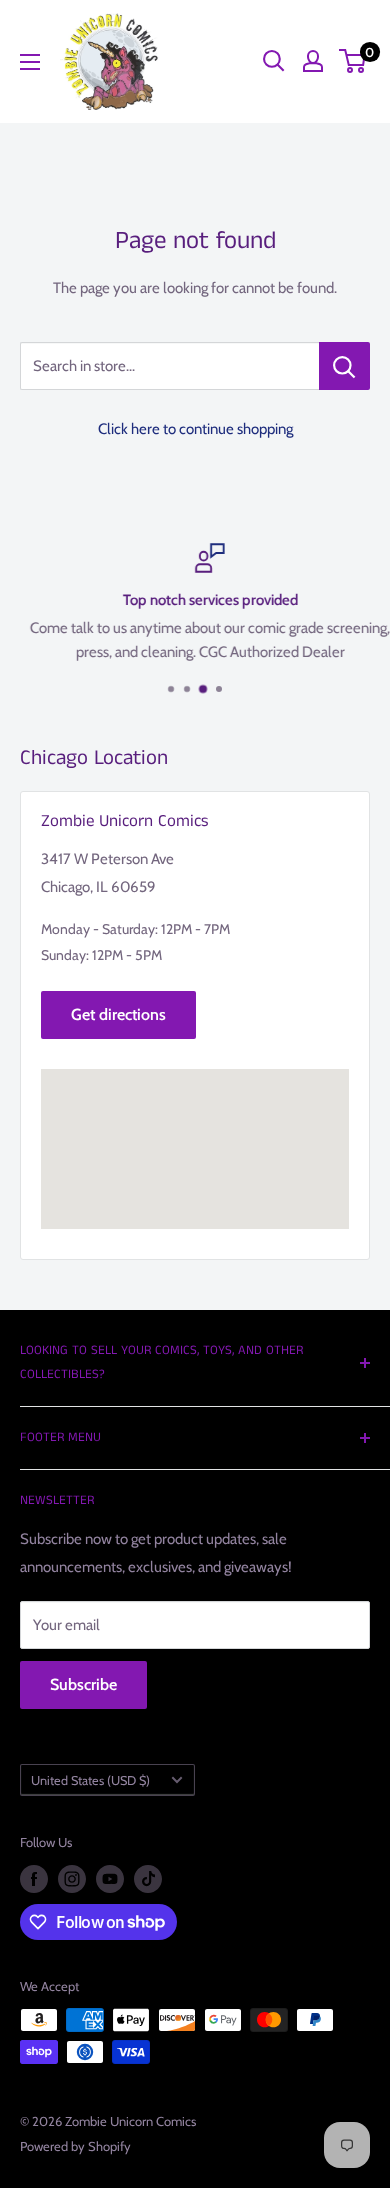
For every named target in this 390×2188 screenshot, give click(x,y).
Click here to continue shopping (195, 429)
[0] (353, 61)
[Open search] (274, 61)
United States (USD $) (90, 1780)
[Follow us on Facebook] (34, 1879)
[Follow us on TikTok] (148, 1879)
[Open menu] (30, 62)
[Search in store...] (344, 366)
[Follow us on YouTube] (110, 1879)
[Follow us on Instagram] (72, 1879)
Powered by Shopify (75, 2146)
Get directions (118, 1014)
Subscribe (83, 1684)
